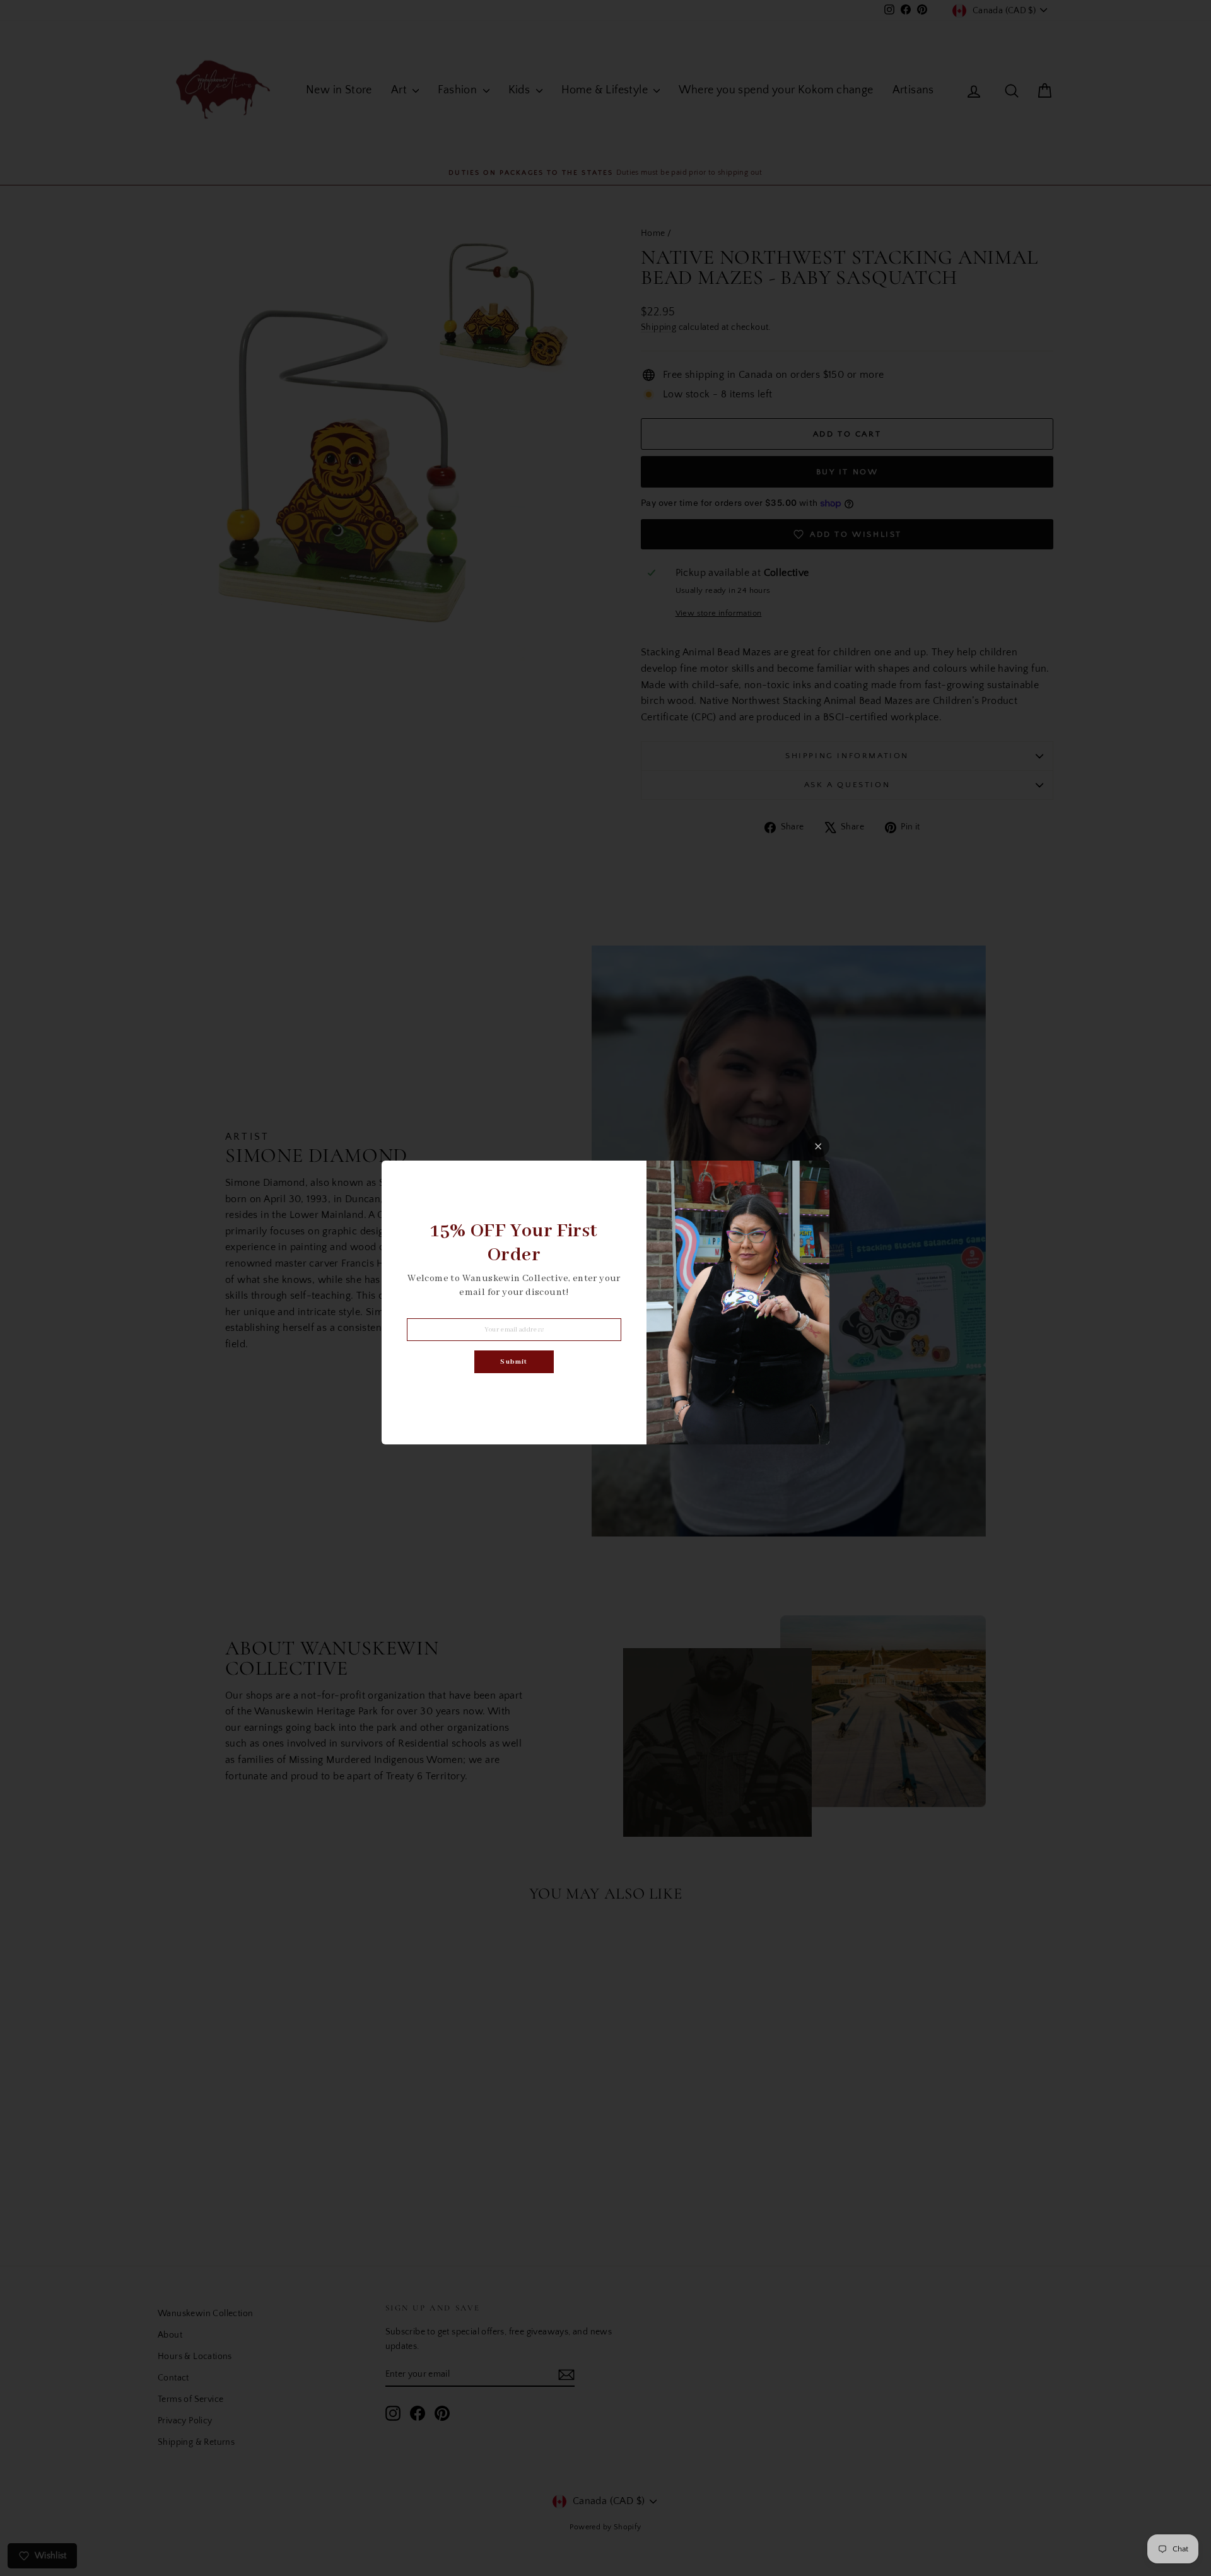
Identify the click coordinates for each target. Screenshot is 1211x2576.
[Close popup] (818, 1146)
